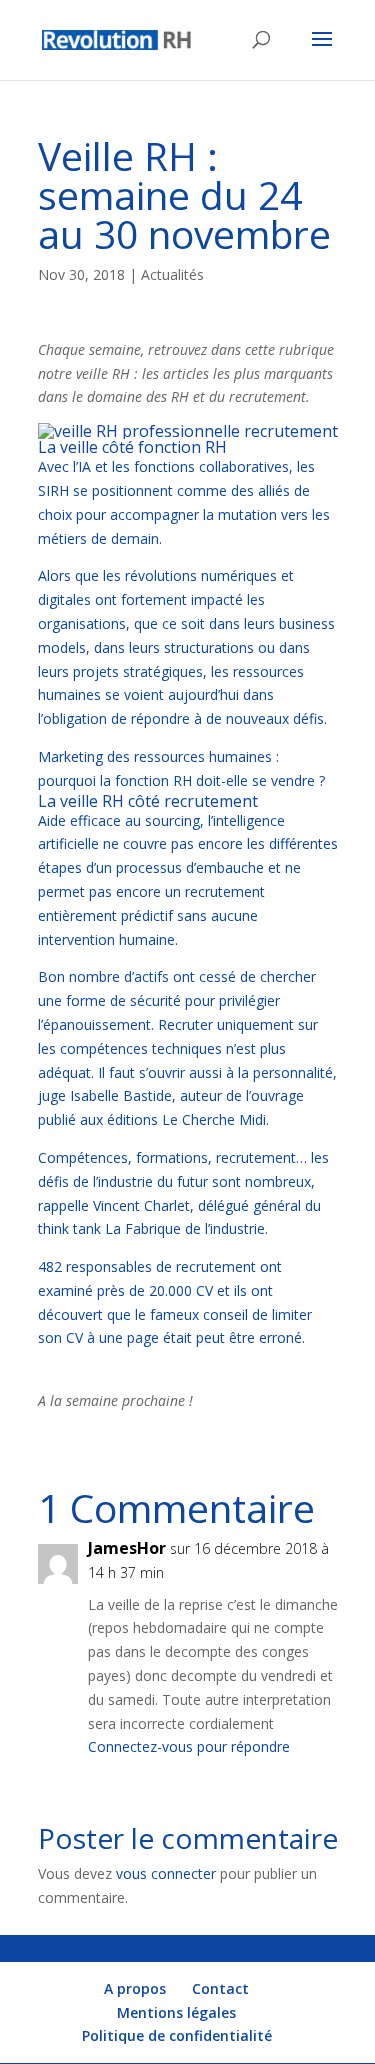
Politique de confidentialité (177, 2035)
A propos (135, 1988)
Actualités (172, 274)
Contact (220, 1988)
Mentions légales (176, 2012)
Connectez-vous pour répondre (189, 1746)
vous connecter (166, 1873)
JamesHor (127, 1548)
